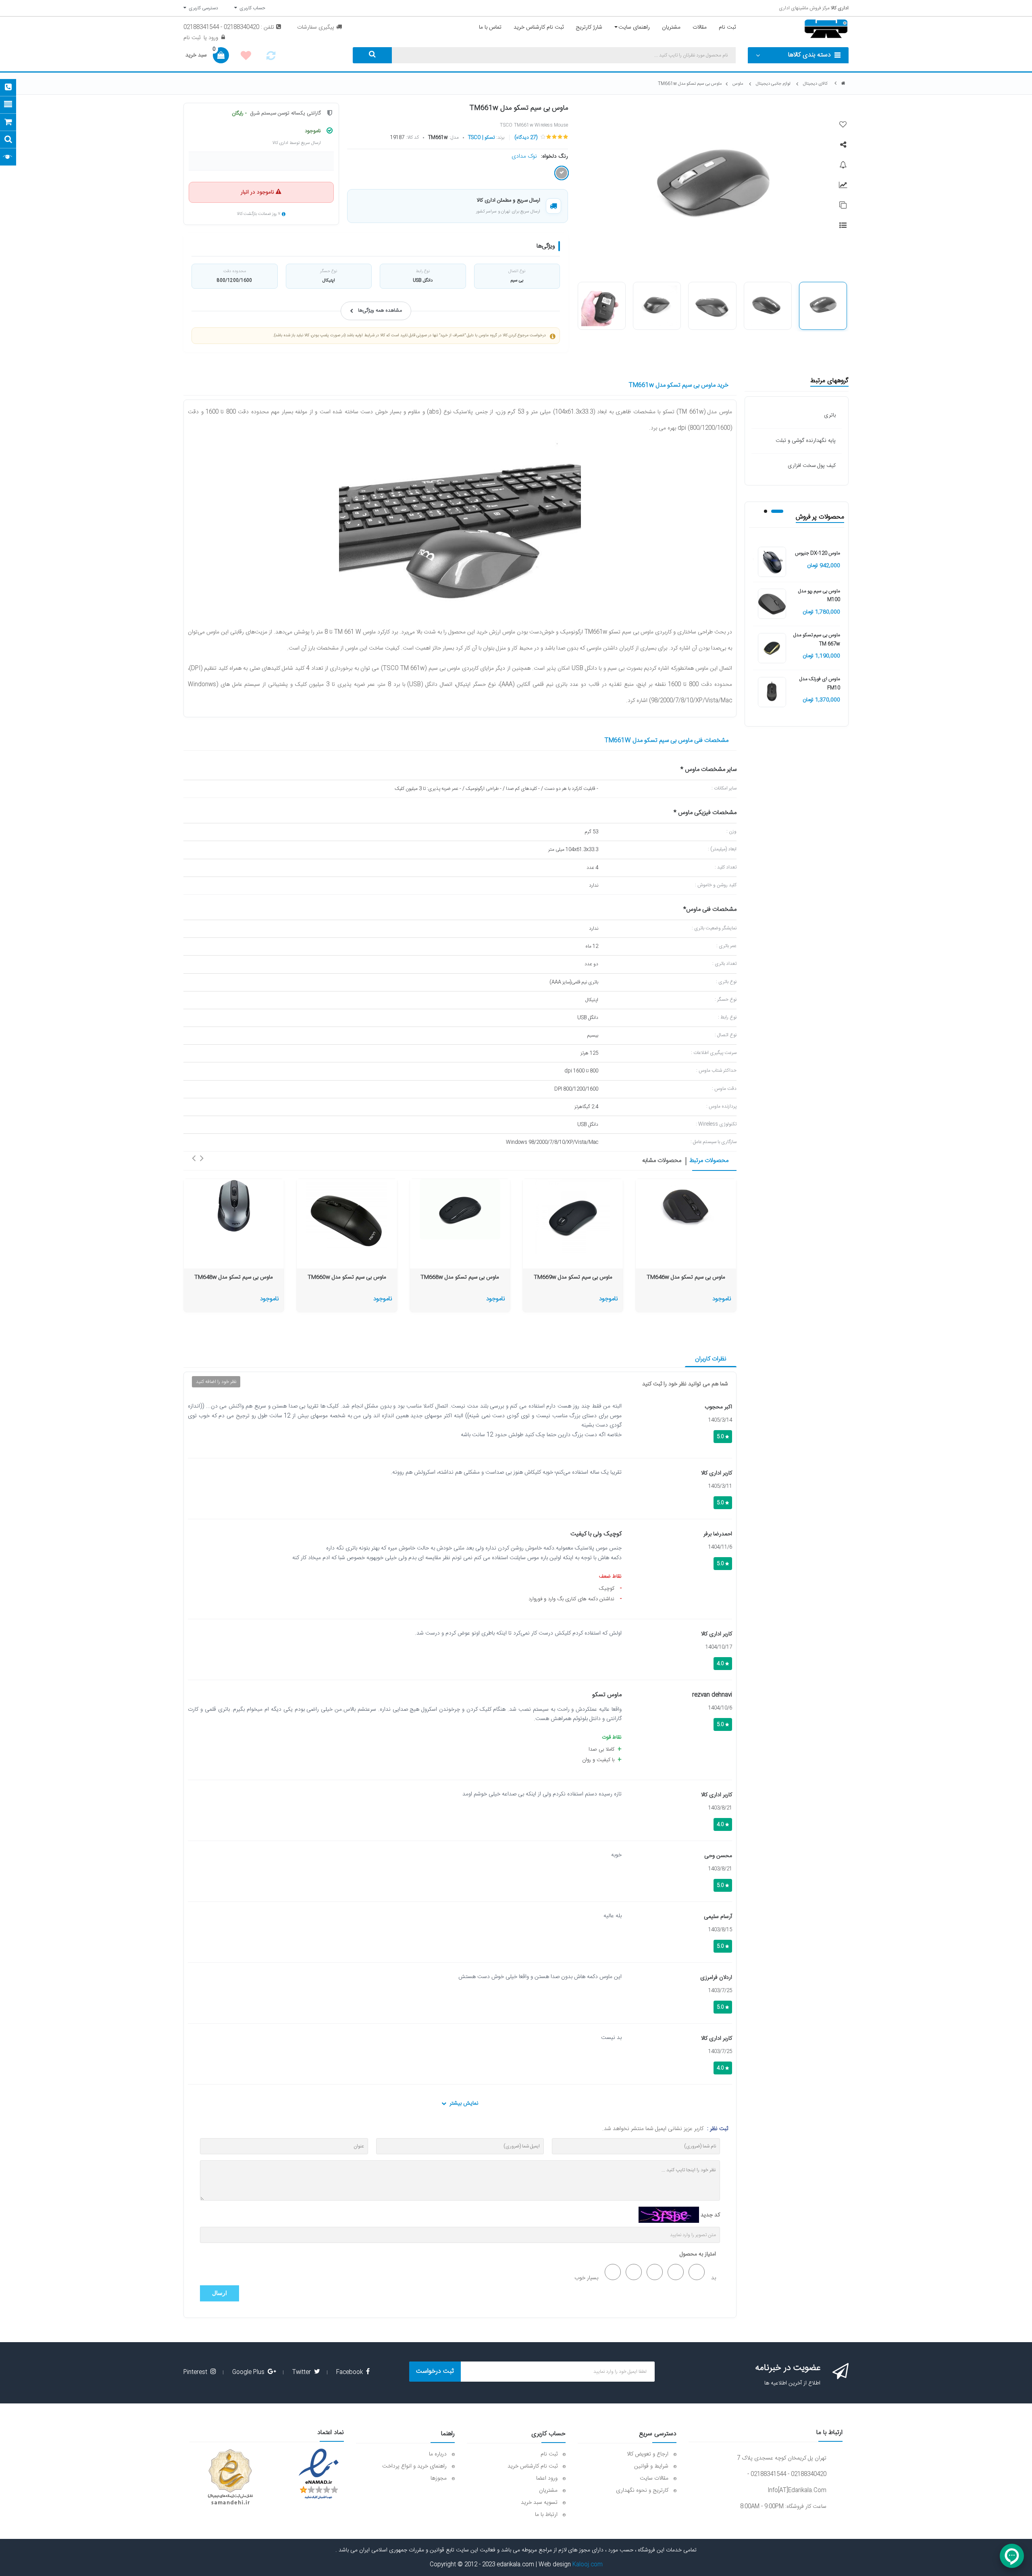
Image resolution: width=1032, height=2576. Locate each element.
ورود (212, 38)
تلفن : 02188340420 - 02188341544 (229, 27)
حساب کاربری (251, 8)
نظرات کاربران (711, 1359)
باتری (830, 415)
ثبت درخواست (435, 2371)
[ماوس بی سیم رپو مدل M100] (772, 604)
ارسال (220, 2293)
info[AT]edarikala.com (797, 2491)
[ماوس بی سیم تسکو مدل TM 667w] (772, 648)
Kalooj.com (588, 2565)
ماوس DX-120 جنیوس (818, 553)
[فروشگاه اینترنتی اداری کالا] (843, 84)
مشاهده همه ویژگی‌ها (380, 311)
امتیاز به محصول (698, 2254)
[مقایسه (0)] (271, 58)
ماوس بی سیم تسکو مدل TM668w (460, 1278)
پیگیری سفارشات (316, 27)
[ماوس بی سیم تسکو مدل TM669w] (573, 1217)
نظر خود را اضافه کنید (216, 1382)
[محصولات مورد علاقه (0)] (246, 57)
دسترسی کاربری (202, 8)
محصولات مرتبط (709, 1161)
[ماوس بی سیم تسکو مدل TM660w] (347, 1219)
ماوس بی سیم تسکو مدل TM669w (573, 1278)
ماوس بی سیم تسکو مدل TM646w (686, 1278)
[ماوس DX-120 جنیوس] (772, 562)
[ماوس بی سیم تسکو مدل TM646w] (686, 1206)
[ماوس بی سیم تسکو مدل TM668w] (460, 1209)
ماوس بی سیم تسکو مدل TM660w (347, 1278)
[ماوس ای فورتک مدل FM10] (772, 692)
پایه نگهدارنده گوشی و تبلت (806, 441)
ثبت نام (192, 38)
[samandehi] (230, 2477)
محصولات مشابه (662, 1161)
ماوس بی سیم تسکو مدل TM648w (234, 1278)
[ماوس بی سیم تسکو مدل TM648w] (234, 1206)
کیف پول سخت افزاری (812, 466)
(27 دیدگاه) (526, 137)
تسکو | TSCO (481, 137)
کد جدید (710, 2215)
